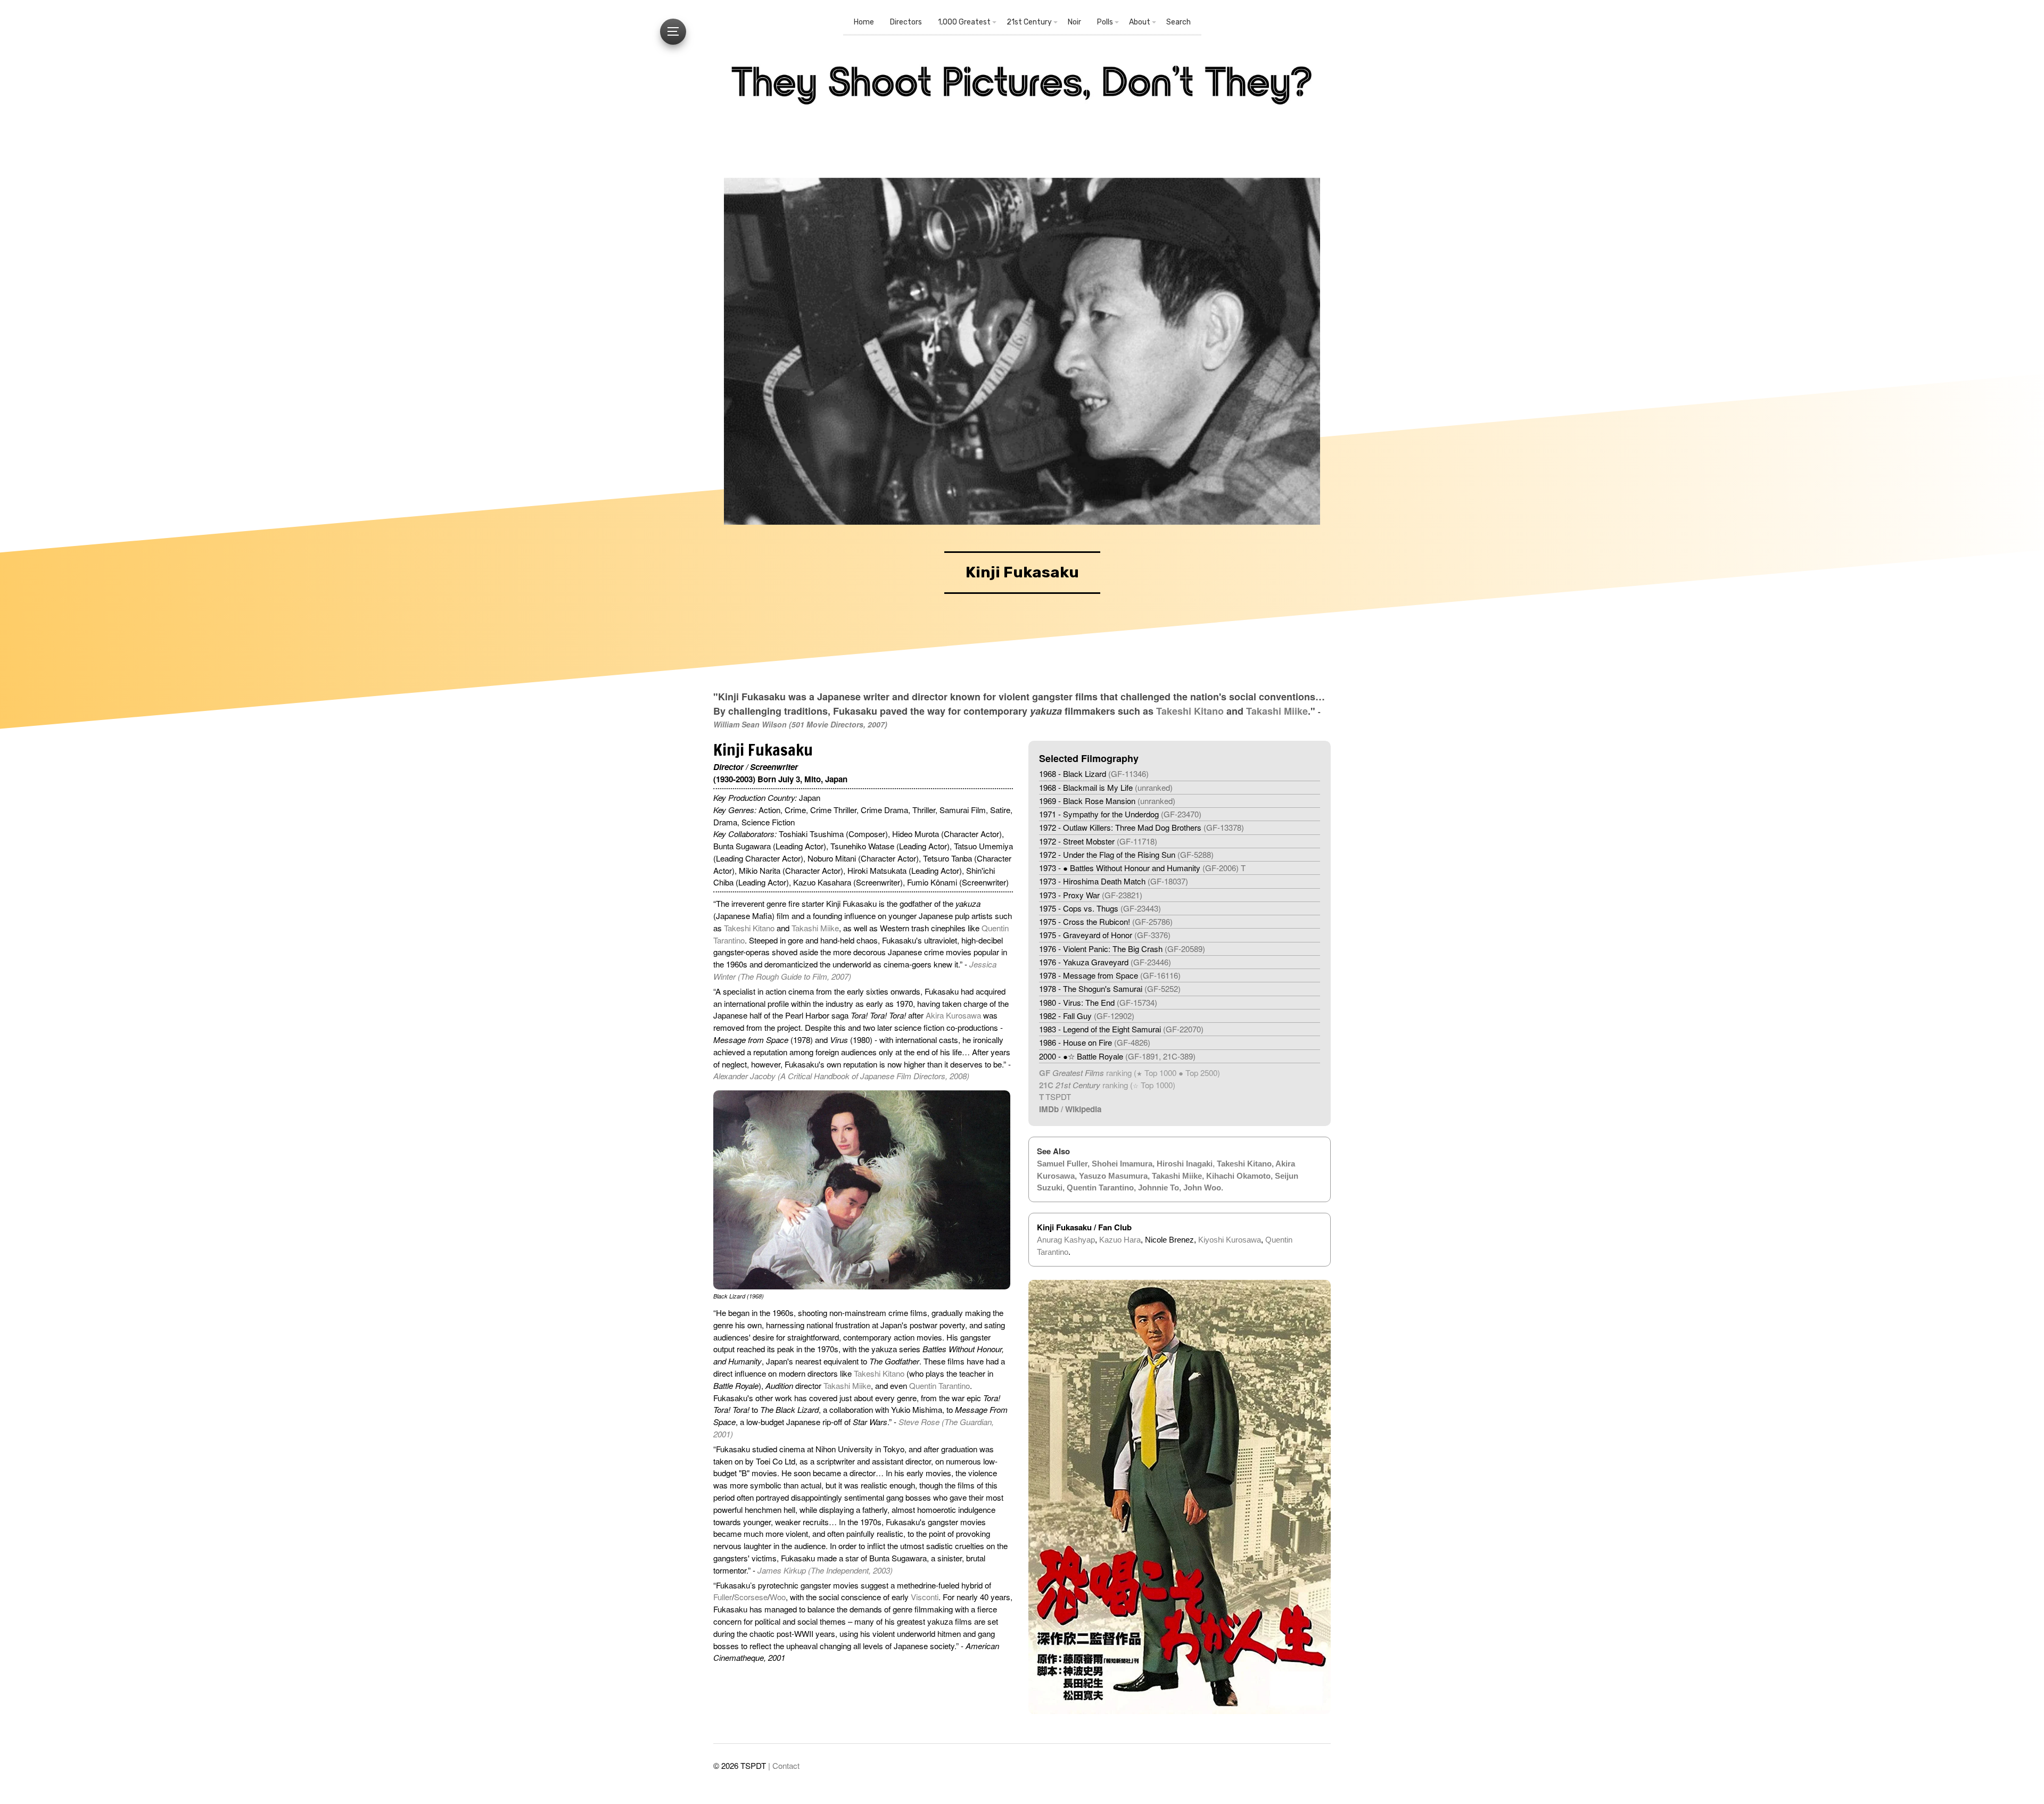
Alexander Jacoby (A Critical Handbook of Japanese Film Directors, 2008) (841, 1076)
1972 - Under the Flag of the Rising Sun (1126, 854)
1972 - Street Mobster (1098, 841)
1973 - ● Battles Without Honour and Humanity (1142, 868)
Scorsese (751, 1597)
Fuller (723, 1597)
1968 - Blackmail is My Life (1106, 787)
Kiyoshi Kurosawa (1230, 1240)
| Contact (784, 1765)
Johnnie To (1159, 1188)
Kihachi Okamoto (1238, 1176)
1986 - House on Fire (1095, 1042)
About (1140, 22)
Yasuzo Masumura (1113, 1176)
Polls (1105, 22)
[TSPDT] (1022, 109)
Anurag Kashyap (1066, 1240)
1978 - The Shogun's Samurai (1110, 988)
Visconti (925, 1597)
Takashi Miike (1277, 711)
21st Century (1029, 22)
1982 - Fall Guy (1087, 1016)
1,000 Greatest (964, 22)
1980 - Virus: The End (1098, 1002)
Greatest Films (1078, 1073)
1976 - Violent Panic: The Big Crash (1122, 949)
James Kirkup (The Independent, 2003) (825, 1570)
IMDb (1049, 1109)
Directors (906, 22)
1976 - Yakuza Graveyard (1105, 962)
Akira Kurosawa (953, 1015)
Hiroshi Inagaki (1185, 1164)
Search (1178, 22)
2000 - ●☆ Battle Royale (1117, 1056)
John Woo (1202, 1188)
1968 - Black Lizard (1094, 773)
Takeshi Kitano (1190, 711)
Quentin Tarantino (939, 1385)
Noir (1074, 22)
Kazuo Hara (1120, 1240)
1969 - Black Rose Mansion (1107, 801)
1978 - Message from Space (1110, 975)
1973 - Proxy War (1091, 895)
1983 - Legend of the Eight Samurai (1121, 1029)
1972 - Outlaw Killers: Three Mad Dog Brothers (1141, 827)
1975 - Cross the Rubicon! (1106, 921)
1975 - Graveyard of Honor (1105, 935)
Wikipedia (1083, 1109)
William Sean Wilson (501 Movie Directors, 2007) (800, 724)
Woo (778, 1597)
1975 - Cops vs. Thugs (1100, 908)
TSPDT (1058, 1097)
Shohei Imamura (1122, 1164)
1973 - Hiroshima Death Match (1114, 881)
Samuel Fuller (1062, 1164)
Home (864, 22)
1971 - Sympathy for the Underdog (1120, 814)
